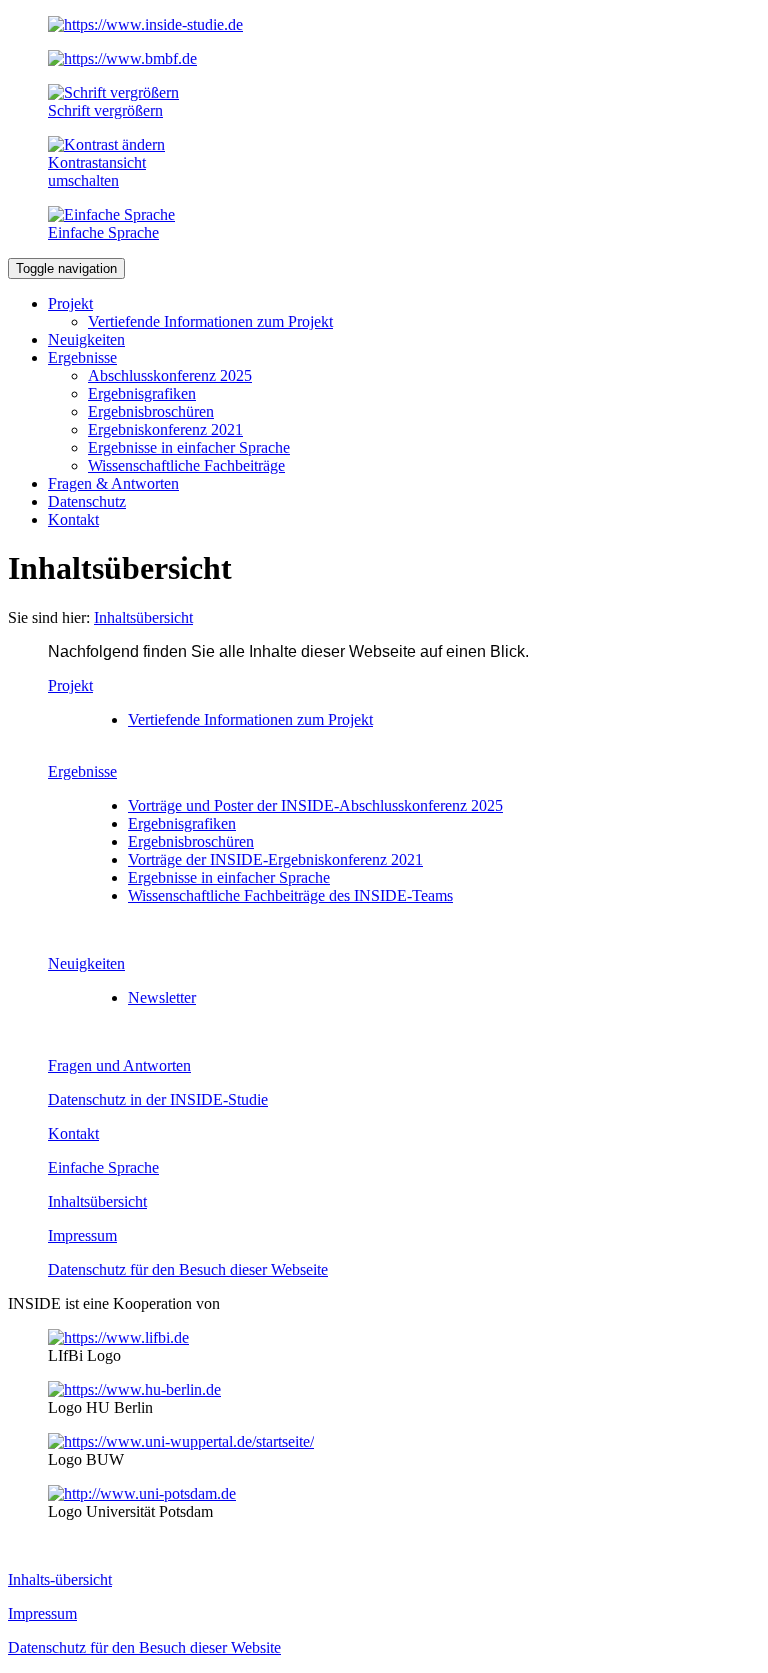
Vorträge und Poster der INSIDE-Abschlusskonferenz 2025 (315, 805)
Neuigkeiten (86, 339)
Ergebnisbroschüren (151, 411)
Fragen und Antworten (119, 1065)
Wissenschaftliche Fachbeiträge (186, 465)
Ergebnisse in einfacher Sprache (189, 447)
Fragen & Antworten (113, 483)
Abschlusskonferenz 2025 (170, 375)
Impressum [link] (42, 1613)
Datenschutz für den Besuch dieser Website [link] (144, 1647)
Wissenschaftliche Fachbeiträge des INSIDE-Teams (290, 895)
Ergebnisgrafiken (142, 393)
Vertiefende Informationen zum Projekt (210, 321)
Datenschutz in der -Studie (158, 1099)
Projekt (70, 303)
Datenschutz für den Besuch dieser (188, 1269)
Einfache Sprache (103, 1167)
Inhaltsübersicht (97, 1201)
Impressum (82, 1235)
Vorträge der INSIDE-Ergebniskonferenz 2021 (275, 859)
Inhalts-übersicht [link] (60, 1579)
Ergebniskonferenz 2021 (165, 429)
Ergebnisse (82, 357)
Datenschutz (87, 501)
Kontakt (73, 519)
